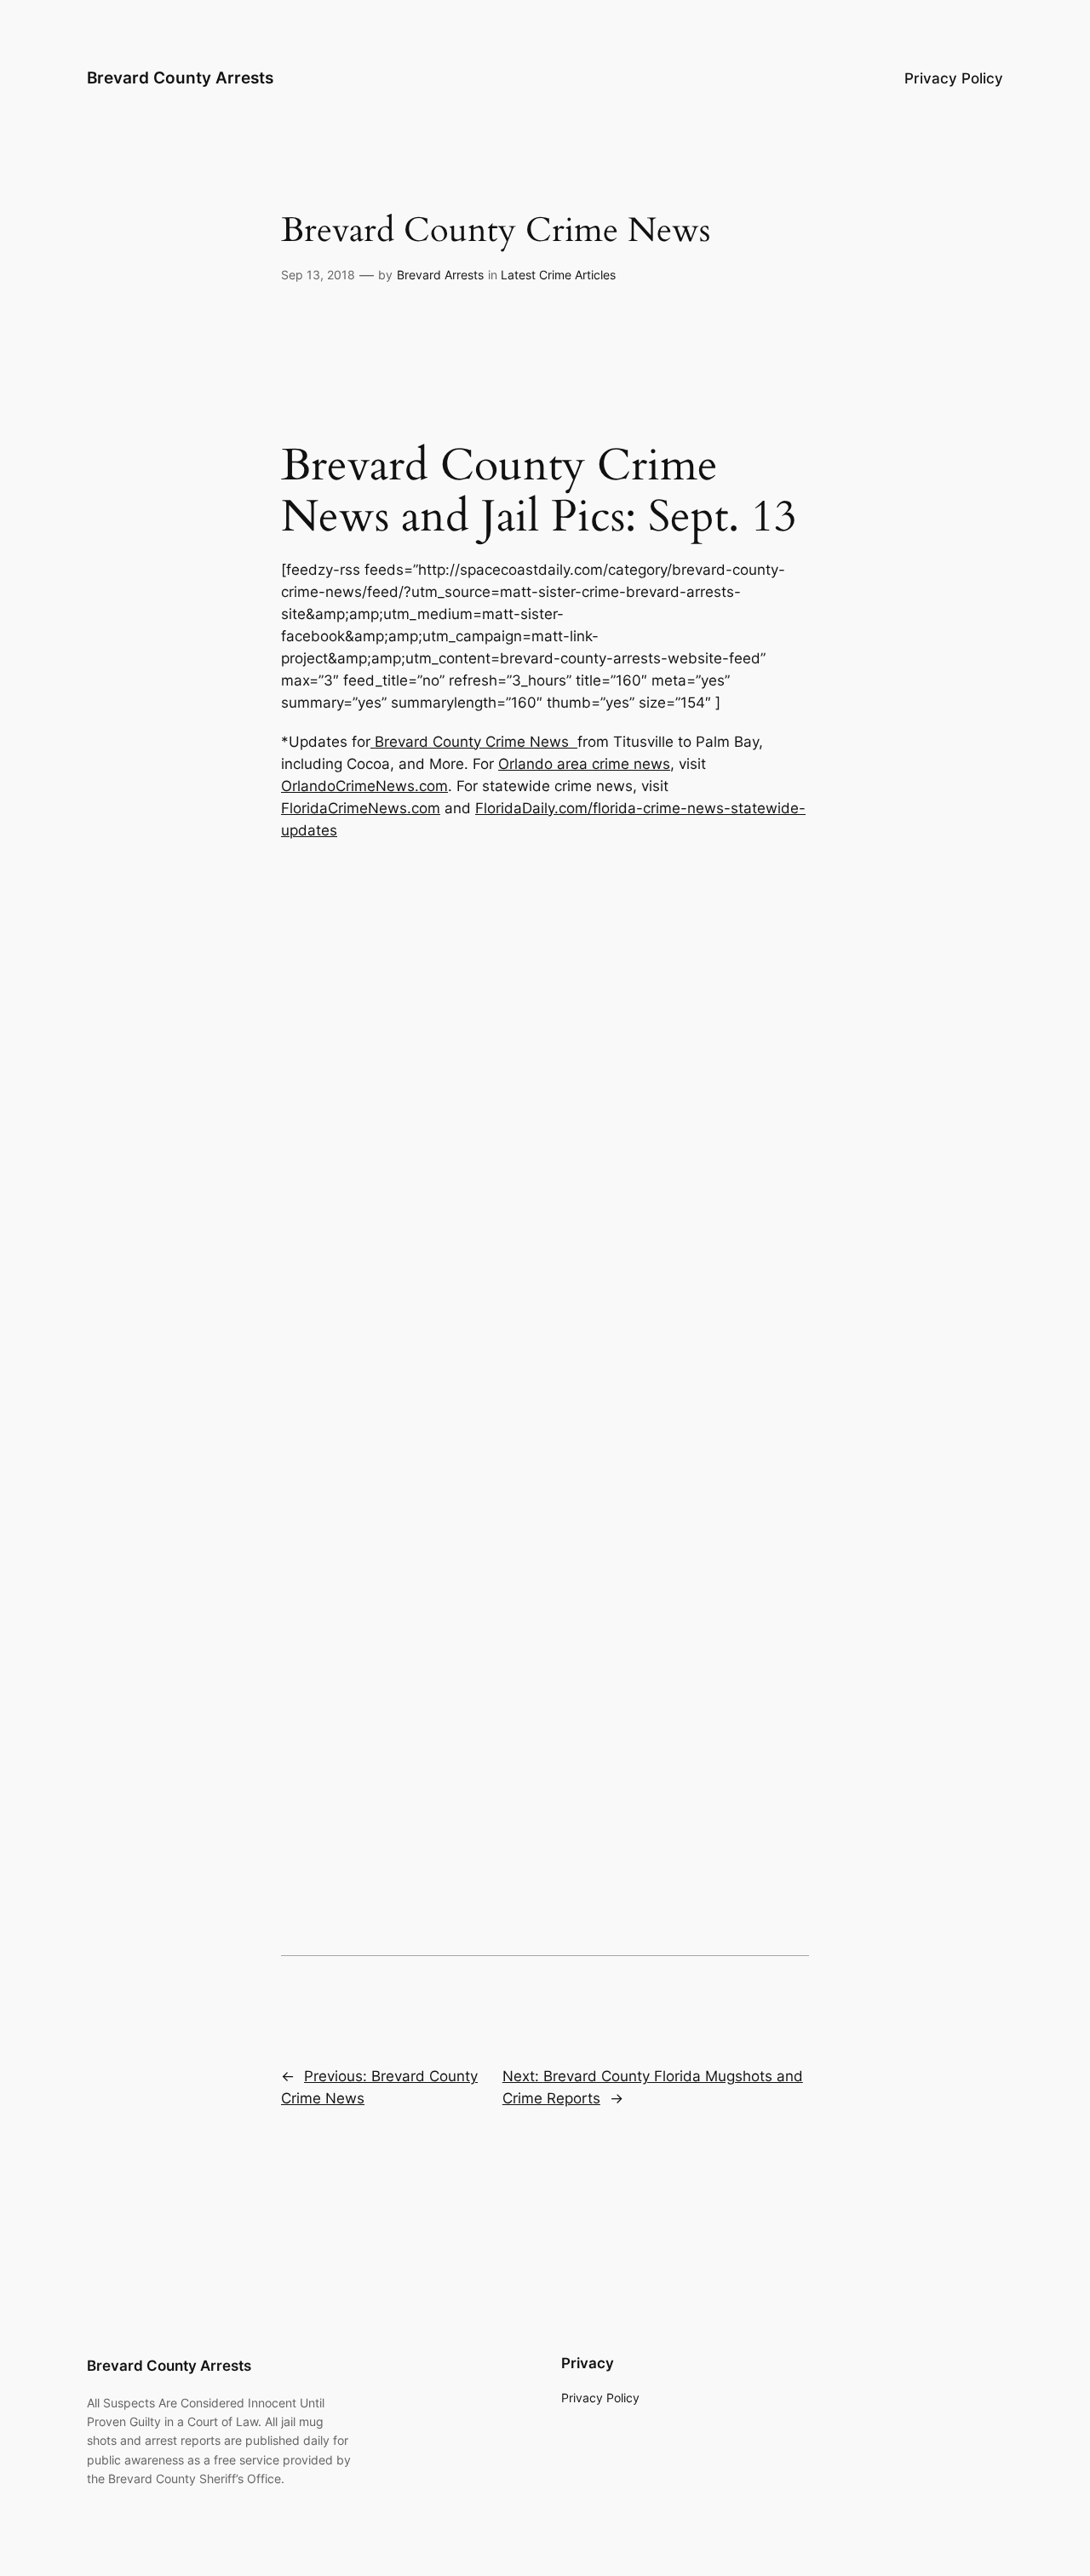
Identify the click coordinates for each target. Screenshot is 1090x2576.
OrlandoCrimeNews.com (364, 786)
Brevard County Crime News (474, 742)
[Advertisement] (545, 21)
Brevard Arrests (440, 275)
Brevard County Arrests (180, 77)
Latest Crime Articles (558, 275)
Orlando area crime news (584, 764)
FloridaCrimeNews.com (361, 808)
